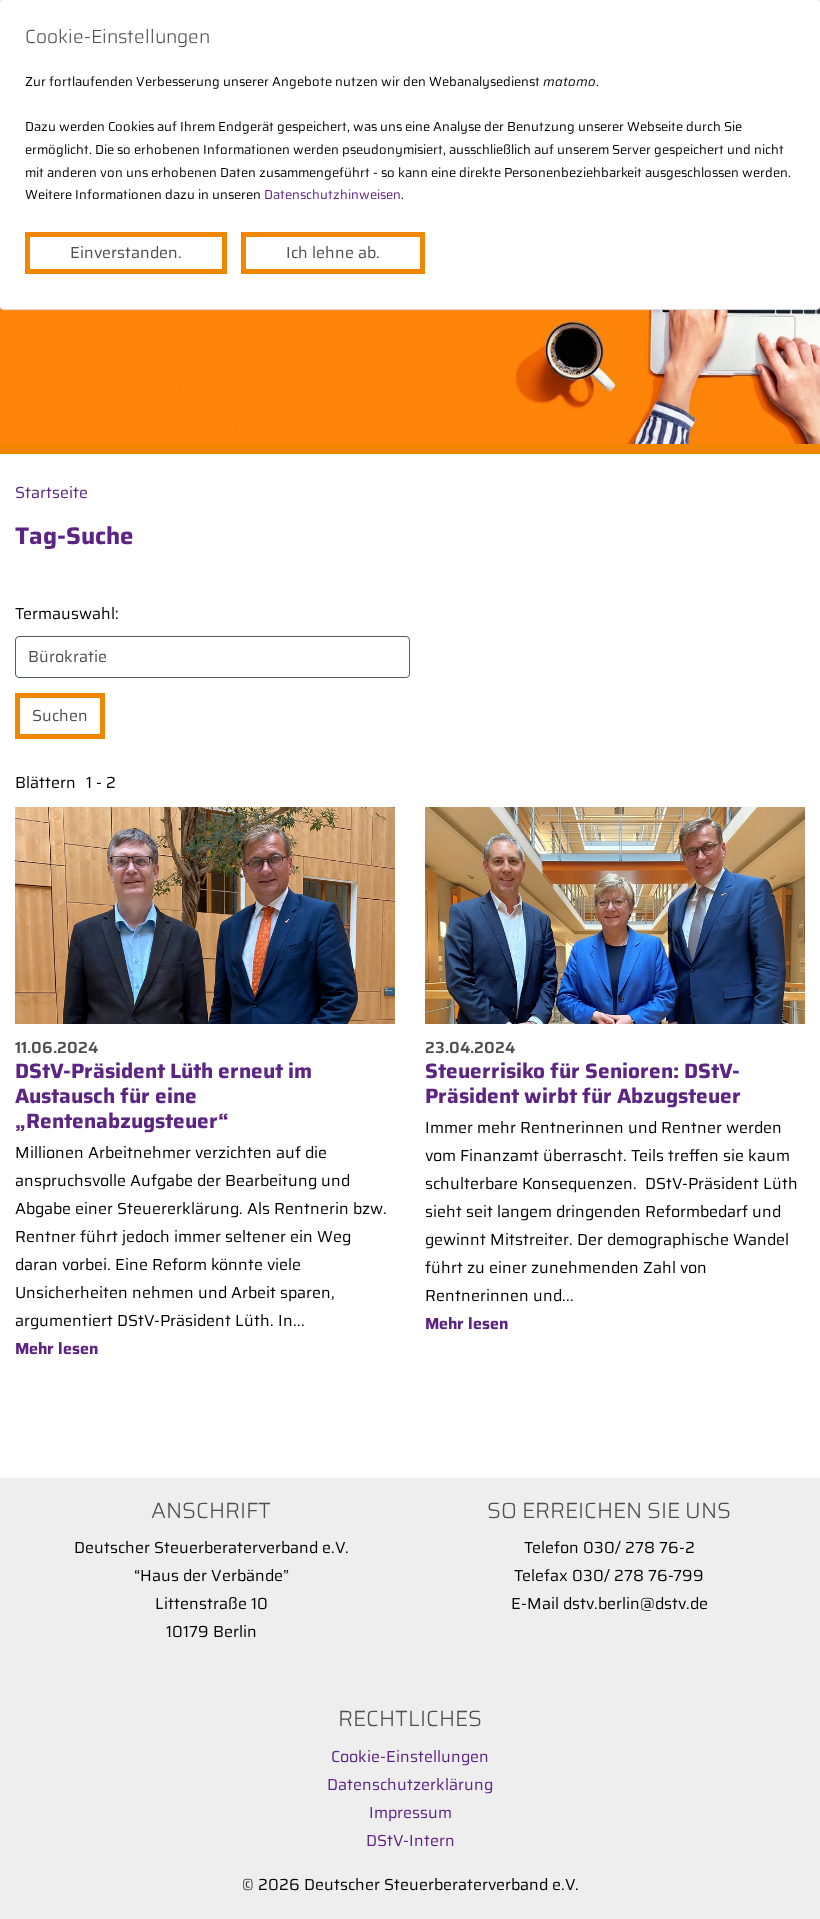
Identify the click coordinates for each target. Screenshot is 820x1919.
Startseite (51, 492)
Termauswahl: (67, 613)
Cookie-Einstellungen (410, 1756)
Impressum (410, 1812)
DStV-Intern (410, 1840)
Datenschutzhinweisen (332, 194)
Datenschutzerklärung (410, 1784)
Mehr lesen (56, 1348)
